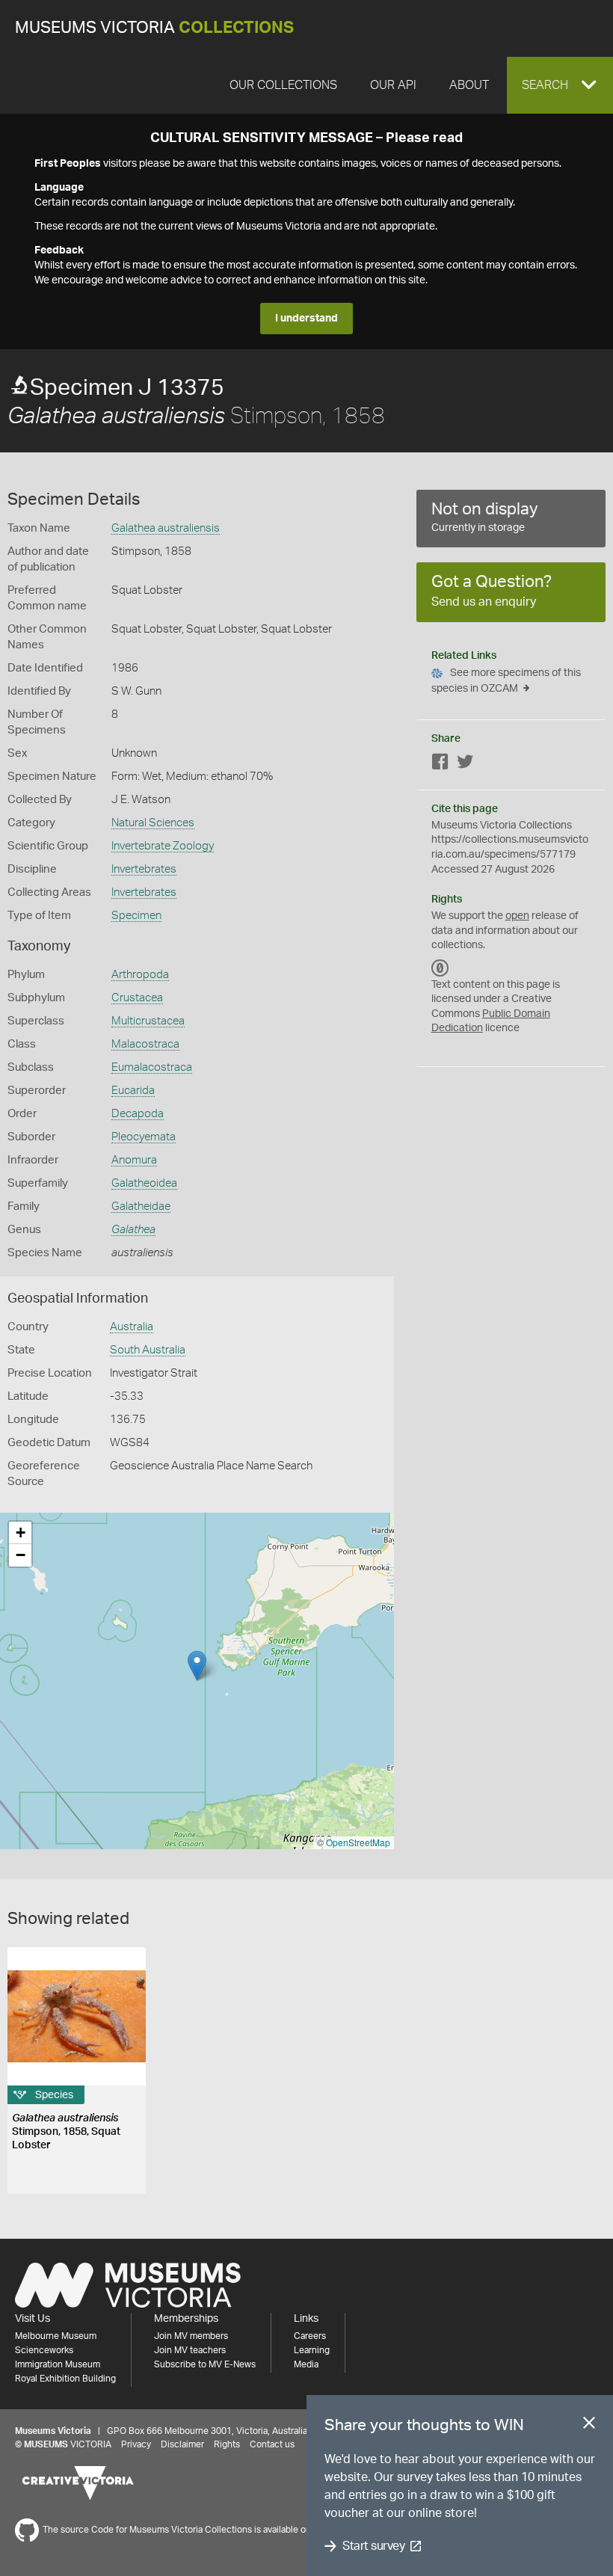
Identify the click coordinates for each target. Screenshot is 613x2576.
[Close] (589, 2426)
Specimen (136, 916)
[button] (560, 85)
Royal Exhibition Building (65, 2379)
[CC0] (440, 968)
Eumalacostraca (152, 1067)
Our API (393, 85)
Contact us (272, 2444)
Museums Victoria (154, 28)
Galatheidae (141, 1206)
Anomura (134, 1160)
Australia (132, 1327)
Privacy (136, 2444)
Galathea (133, 1230)
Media (306, 2364)
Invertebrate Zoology (163, 846)
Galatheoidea (144, 1183)
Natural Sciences (153, 823)
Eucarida (133, 1091)
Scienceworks (44, 2350)
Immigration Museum (58, 2364)
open (517, 916)
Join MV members (191, 2336)
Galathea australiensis (166, 528)
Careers (310, 2336)
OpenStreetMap (358, 1842)
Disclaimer (182, 2444)
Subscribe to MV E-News (205, 2364)
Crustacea (137, 998)
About (469, 85)
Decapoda (138, 1114)
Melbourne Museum (56, 2336)
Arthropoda (140, 975)
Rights (227, 2444)
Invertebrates (144, 869)
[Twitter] (465, 765)
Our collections (283, 85)
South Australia (148, 1350)
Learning (312, 2350)
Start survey (373, 2546)
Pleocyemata (144, 1137)
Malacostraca (145, 1044)
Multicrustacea (148, 1021)
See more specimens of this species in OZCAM (506, 681)
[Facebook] (440, 765)
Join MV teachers (190, 2350)
